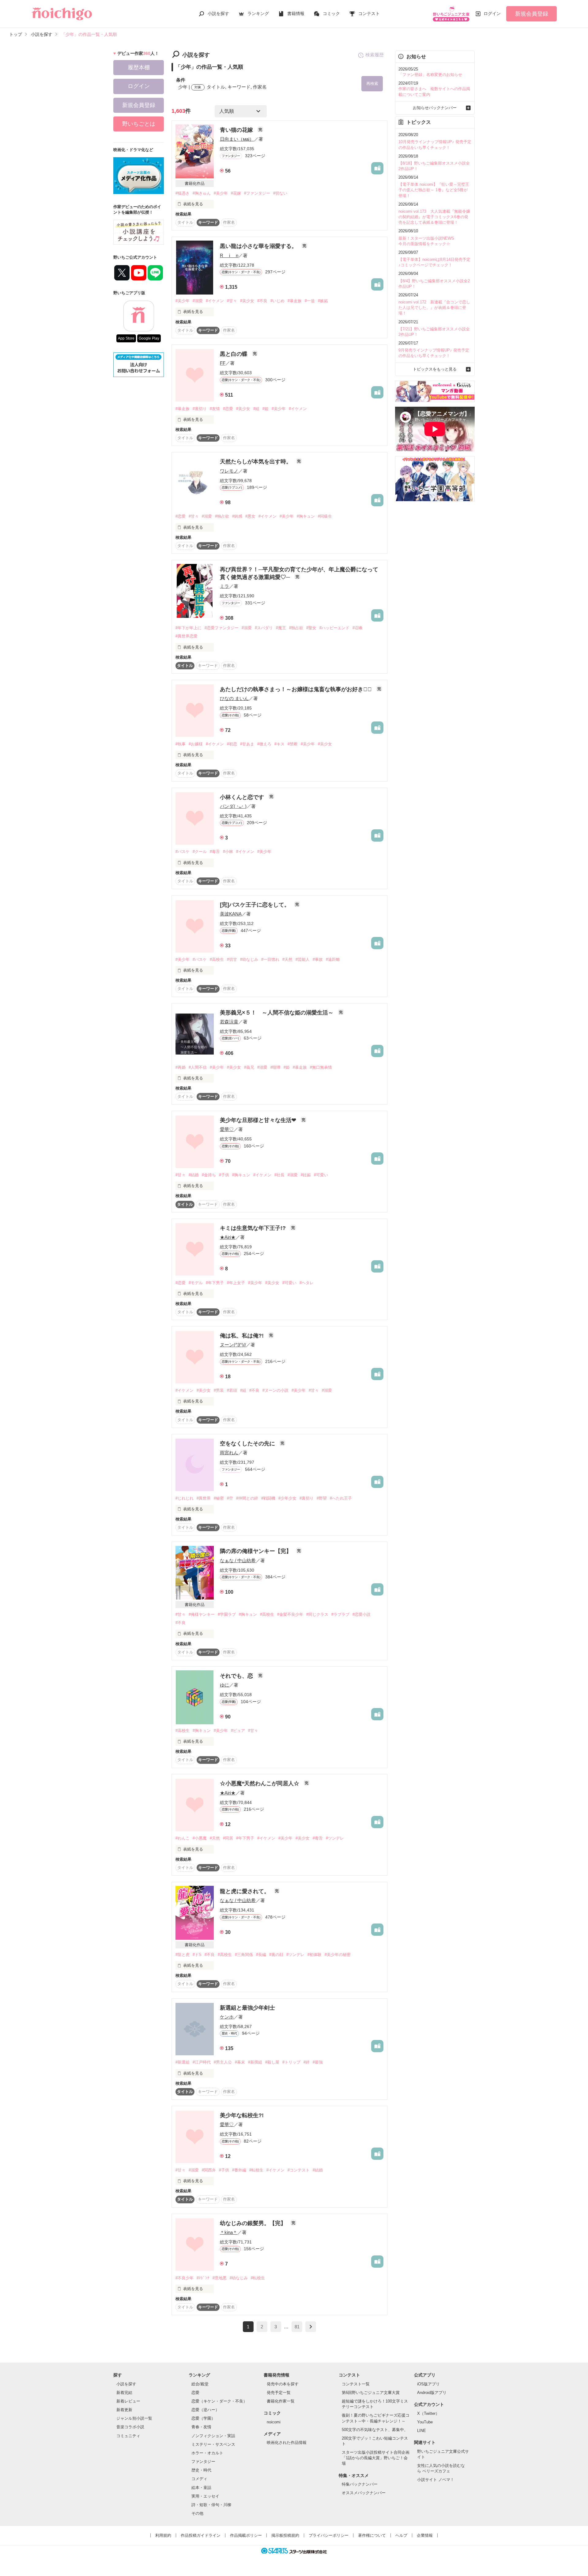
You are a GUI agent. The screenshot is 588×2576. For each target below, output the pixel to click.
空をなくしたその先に (248, 1444)
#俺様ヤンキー (202, 1614)
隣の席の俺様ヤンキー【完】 (256, 1551)
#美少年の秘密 (338, 1955)
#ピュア (238, 1731)
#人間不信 (198, 1067)
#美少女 (247, 301)
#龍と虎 (183, 1955)
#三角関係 (244, 1955)
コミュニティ (128, 2436)
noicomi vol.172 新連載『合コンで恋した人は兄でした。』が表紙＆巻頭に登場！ (434, 308)
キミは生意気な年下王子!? (254, 1228)
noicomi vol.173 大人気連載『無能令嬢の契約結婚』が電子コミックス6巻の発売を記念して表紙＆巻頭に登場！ (434, 217)
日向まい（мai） (237, 139)
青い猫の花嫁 (237, 130)
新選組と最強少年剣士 (247, 2008)
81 (297, 2327)
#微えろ (264, 744)
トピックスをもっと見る (435, 369)
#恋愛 (228, 409)
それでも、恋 (237, 1676)
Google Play (149, 338)
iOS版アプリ (428, 2384)
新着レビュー (128, 2401)
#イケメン (215, 301)
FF (223, 363)
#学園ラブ (227, 1614)
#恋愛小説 (362, 1614)
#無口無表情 (321, 1067)
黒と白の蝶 (234, 354)
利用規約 (163, 2535)
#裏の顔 (276, 1955)
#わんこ (183, 1838)
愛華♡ (227, 1129)
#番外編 (239, 2170)
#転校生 (256, 2170)
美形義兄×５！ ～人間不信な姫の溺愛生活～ (277, 1013)
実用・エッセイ (205, 2496)
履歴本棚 (139, 67)
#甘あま (247, 744)
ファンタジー (203, 2462)
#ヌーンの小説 (275, 1390)
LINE (422, 2431)
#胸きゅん (202, 193)
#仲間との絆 (247, 1498)
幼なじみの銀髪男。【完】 (254, 2223)
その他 (197, 2513)
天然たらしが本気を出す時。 (256, 462)
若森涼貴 (229, 1022)
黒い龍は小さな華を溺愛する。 (259, 246)
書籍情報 (296, 13)
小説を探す (218, 13)
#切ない (280, 193)
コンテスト (369, 13)
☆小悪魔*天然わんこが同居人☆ (260, 1783)
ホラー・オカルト (207, 2453)
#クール (200, 852)
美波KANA (231, 914)
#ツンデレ (335, 1838)
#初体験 (315, 1955)
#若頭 (232, 1390)
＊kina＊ (229, 2232)
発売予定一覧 (279, 2393)
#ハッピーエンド (334, 628)
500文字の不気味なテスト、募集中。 (375, 2430)
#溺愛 (198, 301)
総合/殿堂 (200, 2384)
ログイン (492, 13)
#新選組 (183, 2062)
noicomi (274, 2422)
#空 (230, 1498)
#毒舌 (215, 852)
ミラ (224, 586)
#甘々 (232, 301)
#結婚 (194, 1175)
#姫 (266, 409)
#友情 (215, 409)
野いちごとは (139, 124)
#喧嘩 (275, 1067)
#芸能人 (303, 959)
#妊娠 (306, 1175)
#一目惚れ (270, 959)
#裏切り (200, 409)
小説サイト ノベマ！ (436, 2480)
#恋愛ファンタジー (222, 628)
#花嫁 (236, 193)
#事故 (318, 959)
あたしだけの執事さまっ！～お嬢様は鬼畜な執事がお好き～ (297, 689)
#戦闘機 (268, 1498)
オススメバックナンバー (364, 2493)
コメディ (199, 2479)
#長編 (261, 1955)
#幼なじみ (249, 959)
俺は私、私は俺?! (243, 1336)
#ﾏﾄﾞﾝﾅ (203, 2278)
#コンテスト (299, 2170)
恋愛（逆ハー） (205, 2410)
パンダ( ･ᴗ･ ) (233, 806)
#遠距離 (333, 959)
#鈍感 (237, 516)
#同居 (228, 1838)
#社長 (279, 1175)
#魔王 (281, 628)
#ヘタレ (307, 1283)
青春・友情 (201, 2427)
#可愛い (321, 1175)
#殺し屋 (272, 2062)
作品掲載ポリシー (246, 2535)
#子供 (224, 1175)
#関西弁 (209, 2170)
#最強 (318, 2062)
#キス (279, 744)
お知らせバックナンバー (435, 108)
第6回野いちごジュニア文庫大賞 (371, 2393)
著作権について (372, 2535)
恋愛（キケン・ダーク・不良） (219, 2401)
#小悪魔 (200, 1838)
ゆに (224, 1685)
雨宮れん (229, 1453)
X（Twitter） (428, 2413)
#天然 (287, 959)
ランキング (258, 13)
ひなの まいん (234, 698)
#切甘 (232, 959)
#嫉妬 (323, 301)
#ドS (197, 1955)
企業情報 (425, 2535)
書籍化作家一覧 (281, 2401)
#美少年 (221, 193)
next (311, 2327)
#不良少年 (185, 2278)
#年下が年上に (188, 628)
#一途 (310, 301)
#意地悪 (220, 2278)
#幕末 (240, 2062)
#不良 (262, 301)
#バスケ (183, 852)
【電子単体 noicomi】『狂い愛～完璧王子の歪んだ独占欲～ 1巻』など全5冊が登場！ (434, 190)
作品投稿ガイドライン (201, 2535)
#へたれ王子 (341, 1498)
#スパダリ (264, 628)
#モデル (196, 1283)
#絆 (307, 2062)
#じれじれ (185, 1498)
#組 (256, 409)
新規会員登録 (532, 14)
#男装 (219, 1390)
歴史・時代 (201, 2470)
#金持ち (209, 1175)
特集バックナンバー (360, 2484)
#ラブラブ (340, 1614)
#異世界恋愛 (187, 636)
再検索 (372, 84)
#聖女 (311, 628)
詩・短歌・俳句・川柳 (211, 2505)
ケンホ (227, 2017)
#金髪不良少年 (290, 1614)
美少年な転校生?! (242, 2115)
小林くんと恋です (243, 797)
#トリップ (291, 2062)
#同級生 (325, 516)
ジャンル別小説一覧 (134, 2418)
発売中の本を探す (283, 2384)
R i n (229, 255)
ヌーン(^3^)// (233, 1345)
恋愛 (195, 2393)
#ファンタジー (257, 193)
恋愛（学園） (203, 2418)
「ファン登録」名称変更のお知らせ (430, 75)
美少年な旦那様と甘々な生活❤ (259, 1120)
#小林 (228, 852)
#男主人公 (223, 2062)
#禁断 (293, 744)
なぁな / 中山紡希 (238, 1560)
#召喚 (358, 628)
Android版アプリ (432, 2393)
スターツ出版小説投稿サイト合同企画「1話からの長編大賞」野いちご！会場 (376, 2458)
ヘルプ (401, 2535)
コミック (331, 13)
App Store (126, 338)
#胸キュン (306, 516)
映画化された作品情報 (287, 2443)
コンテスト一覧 (356, 2384)
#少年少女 (287, 1498)
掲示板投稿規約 (285, 2535)
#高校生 (217, 959)
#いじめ (277, 301)
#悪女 (250, 516)
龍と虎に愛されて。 (245, 1891)
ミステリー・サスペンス (213, 2444)
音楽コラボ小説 (130, 2427)
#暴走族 (295, 301)
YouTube (425, 2422)
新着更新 (124, 2410)
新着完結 (124, 2393)
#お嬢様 (196, 744)
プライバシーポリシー (329, 2535)
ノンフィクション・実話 (213, 2436)
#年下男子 (215, 1283)
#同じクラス (317, 1614)
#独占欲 (222, 516)
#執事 (181, 744)
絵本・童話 (201, 2488)
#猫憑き (183, 193)
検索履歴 (375, 55)
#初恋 (232, 744)
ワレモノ (229, 471)
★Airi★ (228, 1237)
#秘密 (219, 1498)
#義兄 (249, 1067)
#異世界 (204, 1498)
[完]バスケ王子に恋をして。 (256, 905)
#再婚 (181, 1067)
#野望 (322, 1498)
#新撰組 (255, 2062)
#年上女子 (236, 1283)
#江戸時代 (202, 2062)
